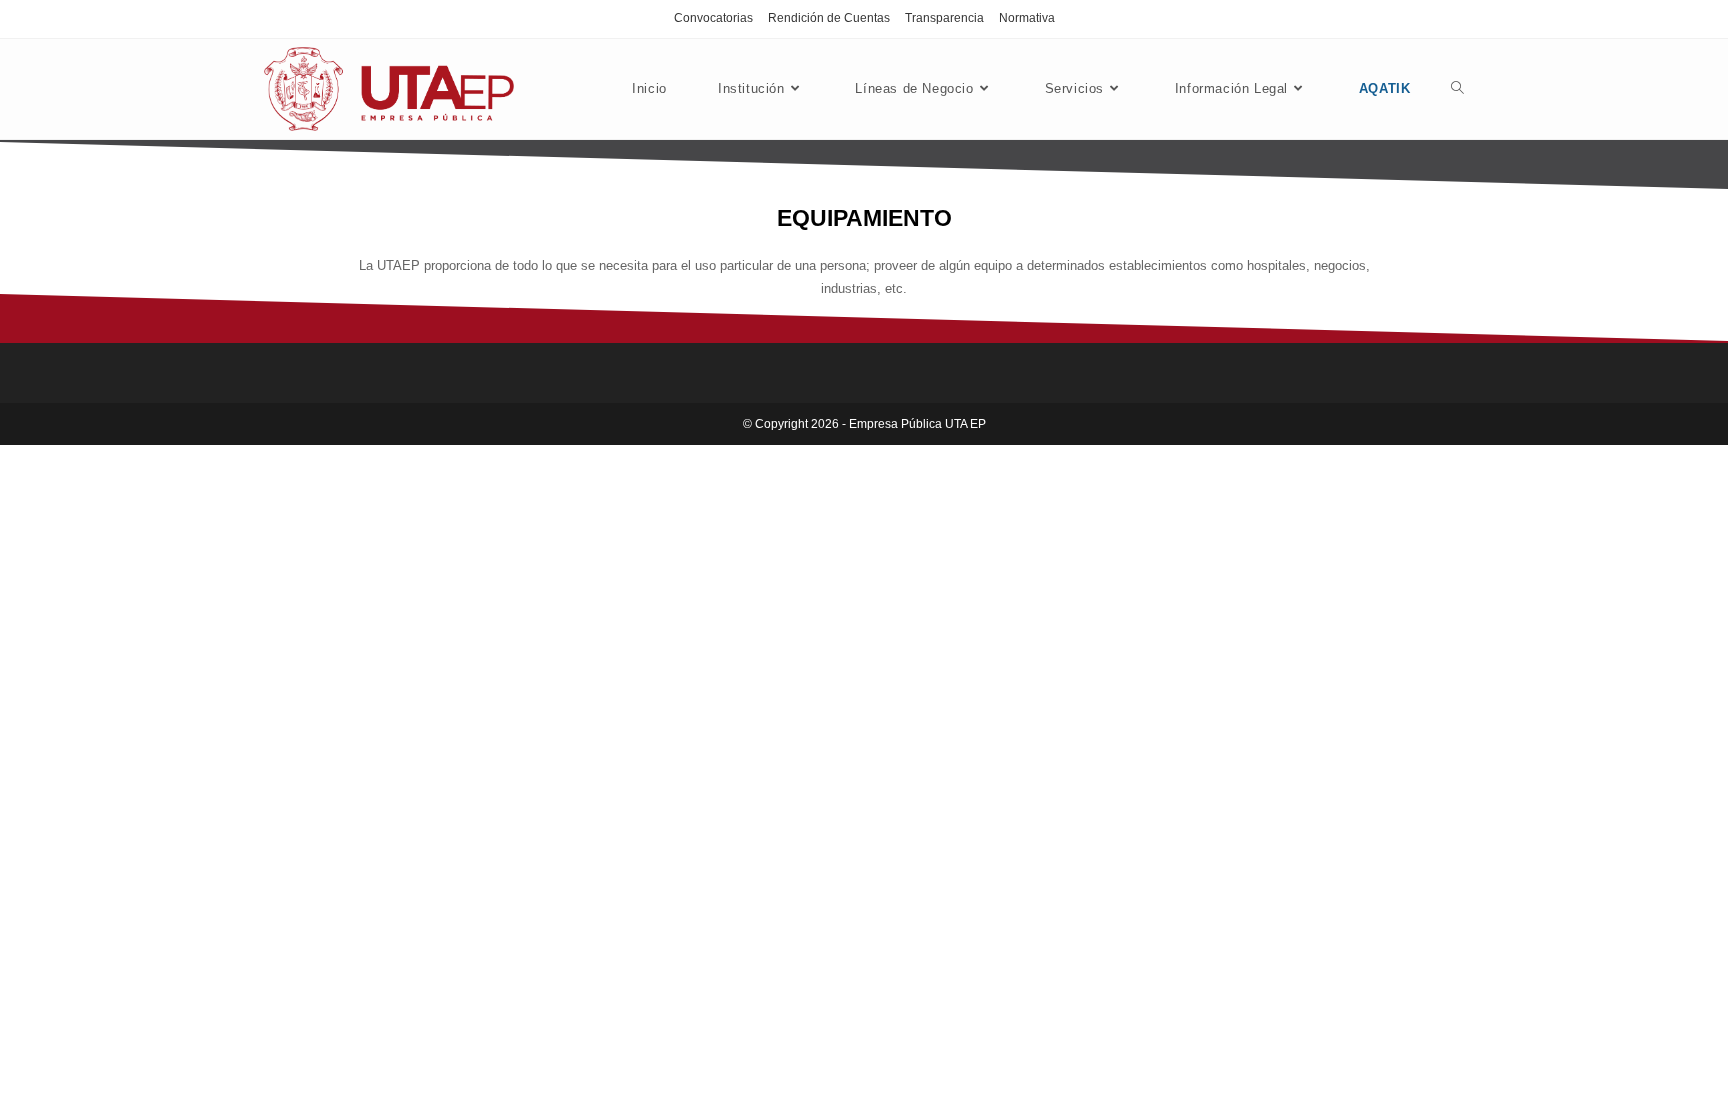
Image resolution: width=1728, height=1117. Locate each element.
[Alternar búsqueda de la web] (1457, 89)
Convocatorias (713, 18)
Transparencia (944, 18)
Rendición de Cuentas (829, 18)
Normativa (1027, 18)
